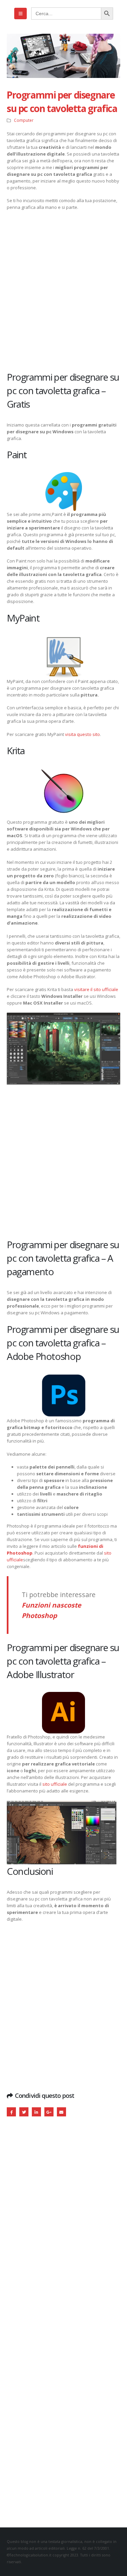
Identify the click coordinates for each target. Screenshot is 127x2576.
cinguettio (24, 2112)
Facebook (11, 2112)
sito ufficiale (54, 1784)
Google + (49, 2112)
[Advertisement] (63, 290)
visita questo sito (82, 734)
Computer (24, 120)
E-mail (61, 2112)
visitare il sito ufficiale (96, 989)
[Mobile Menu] (20, 13)
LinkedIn (36, 2112)
